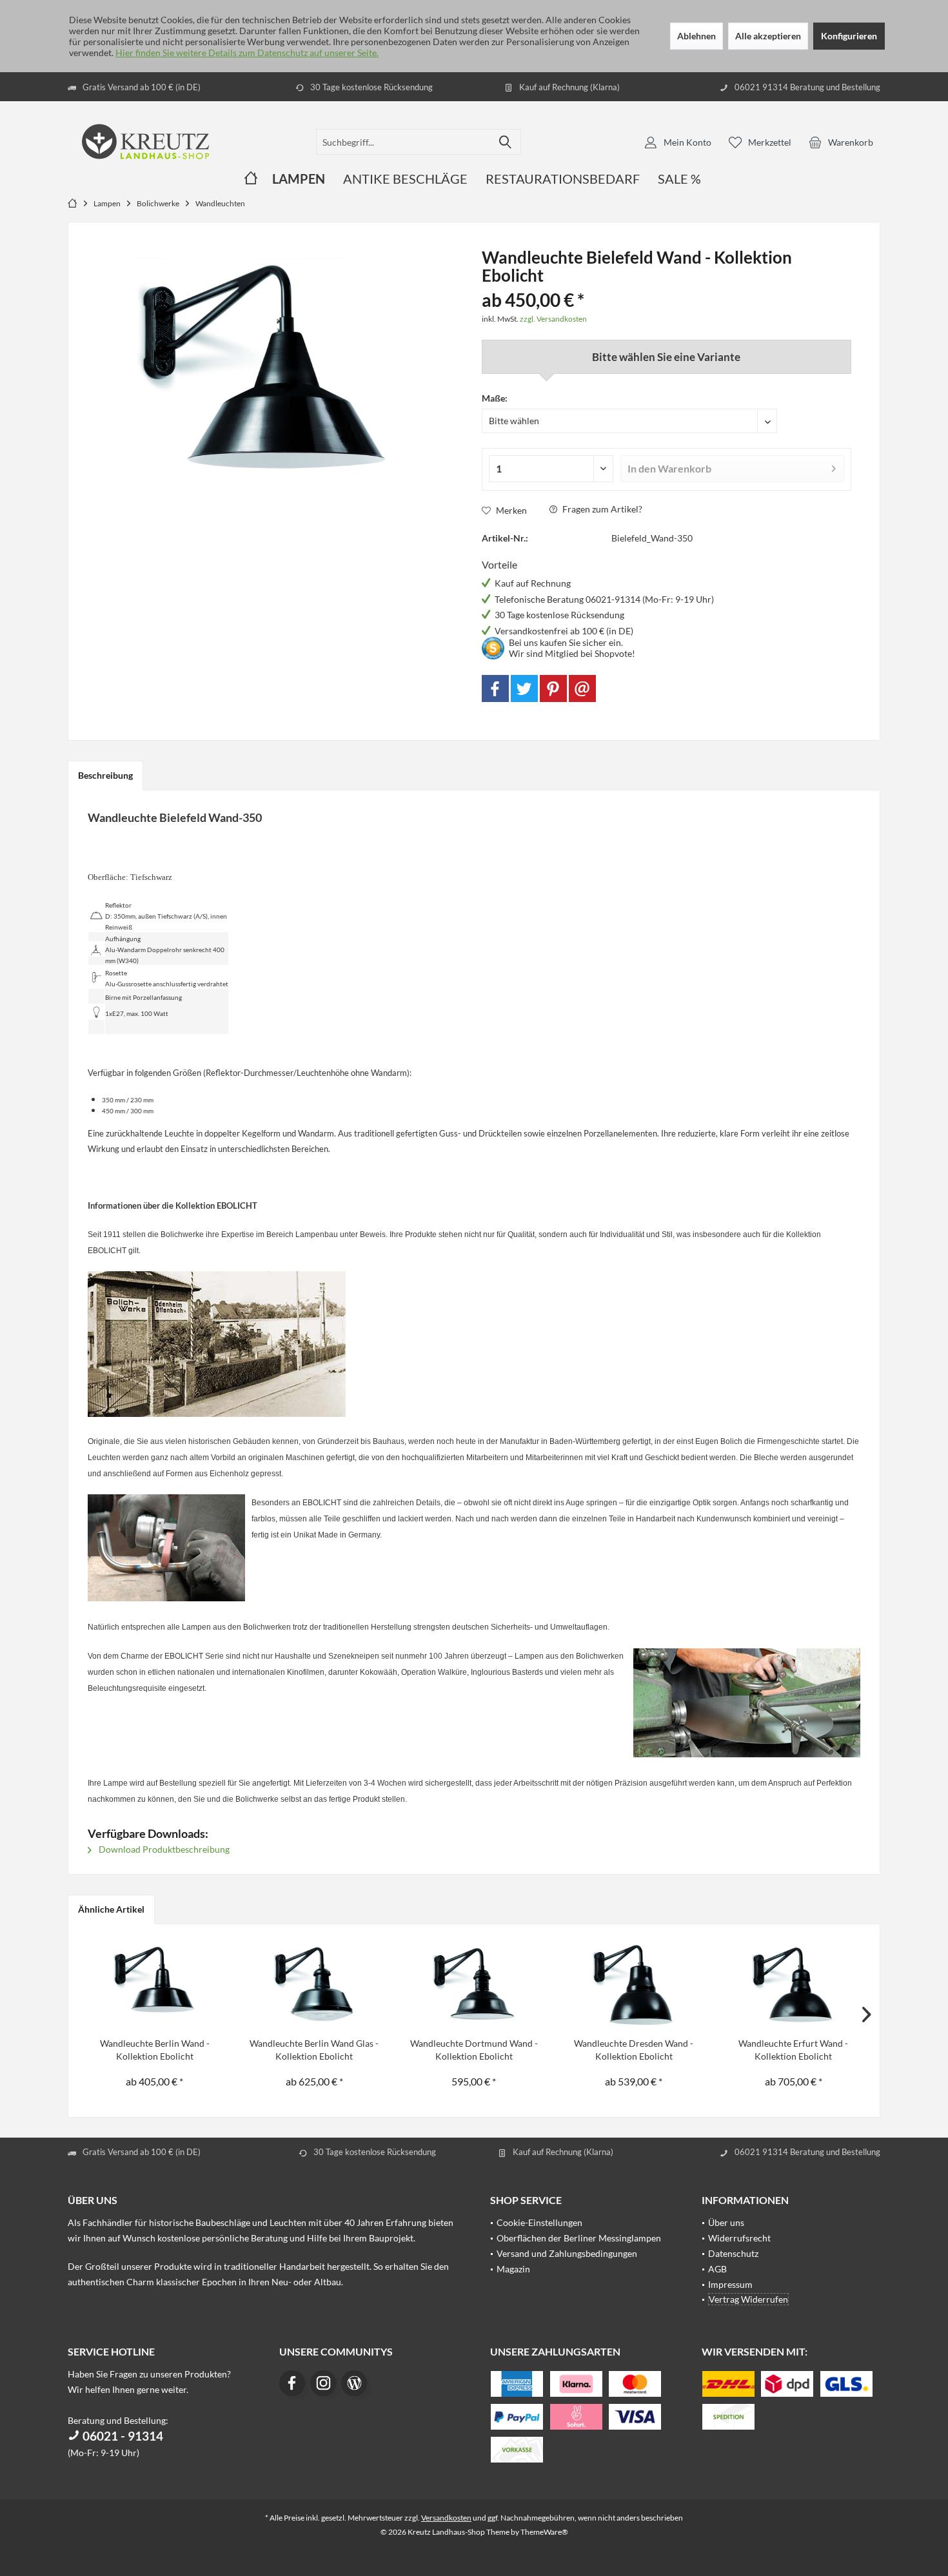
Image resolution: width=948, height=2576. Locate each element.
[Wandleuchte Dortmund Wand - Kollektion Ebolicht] (474, 1986)
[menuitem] (841, 142)
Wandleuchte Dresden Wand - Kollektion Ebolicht (634, 2050)
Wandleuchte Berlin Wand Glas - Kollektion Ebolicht (314, 2050)
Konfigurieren (849, 36)
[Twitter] (524, 688)
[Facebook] (495, 688)
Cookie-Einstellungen (539, 2222)
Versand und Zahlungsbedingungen (567, 2253)
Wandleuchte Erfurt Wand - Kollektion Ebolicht (793, 2050)
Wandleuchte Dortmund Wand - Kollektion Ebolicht (474, 2050)
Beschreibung (105, 775)
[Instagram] (323, 2383)
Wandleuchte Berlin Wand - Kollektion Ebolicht (155, 2050)
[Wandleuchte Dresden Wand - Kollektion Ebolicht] (634, 1986)
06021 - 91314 (122, 2436)
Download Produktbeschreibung (163, 1849)
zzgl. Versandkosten (553, 319)
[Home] (251, 179)
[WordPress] (354, 2383)
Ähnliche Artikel (111, 1909)
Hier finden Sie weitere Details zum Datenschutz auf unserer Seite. (247, 53)
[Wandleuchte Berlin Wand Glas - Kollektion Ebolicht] (315, 1986)
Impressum (730, 2284)
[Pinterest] (553, 688)
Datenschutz (733, 2253)
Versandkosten (446, 2518)
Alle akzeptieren (768, 36)
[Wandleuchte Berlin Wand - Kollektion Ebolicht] (155, 1986)
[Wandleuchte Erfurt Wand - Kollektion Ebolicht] (793, 1986)
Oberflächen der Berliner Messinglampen (579, 2238)
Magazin (513, 2269)
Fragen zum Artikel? (601, 509)
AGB (717, 2269)
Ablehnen (696, 36)
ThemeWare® (544, 2532)
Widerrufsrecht (739, 2238)
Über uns (726, 2222)
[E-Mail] (582, 688)
